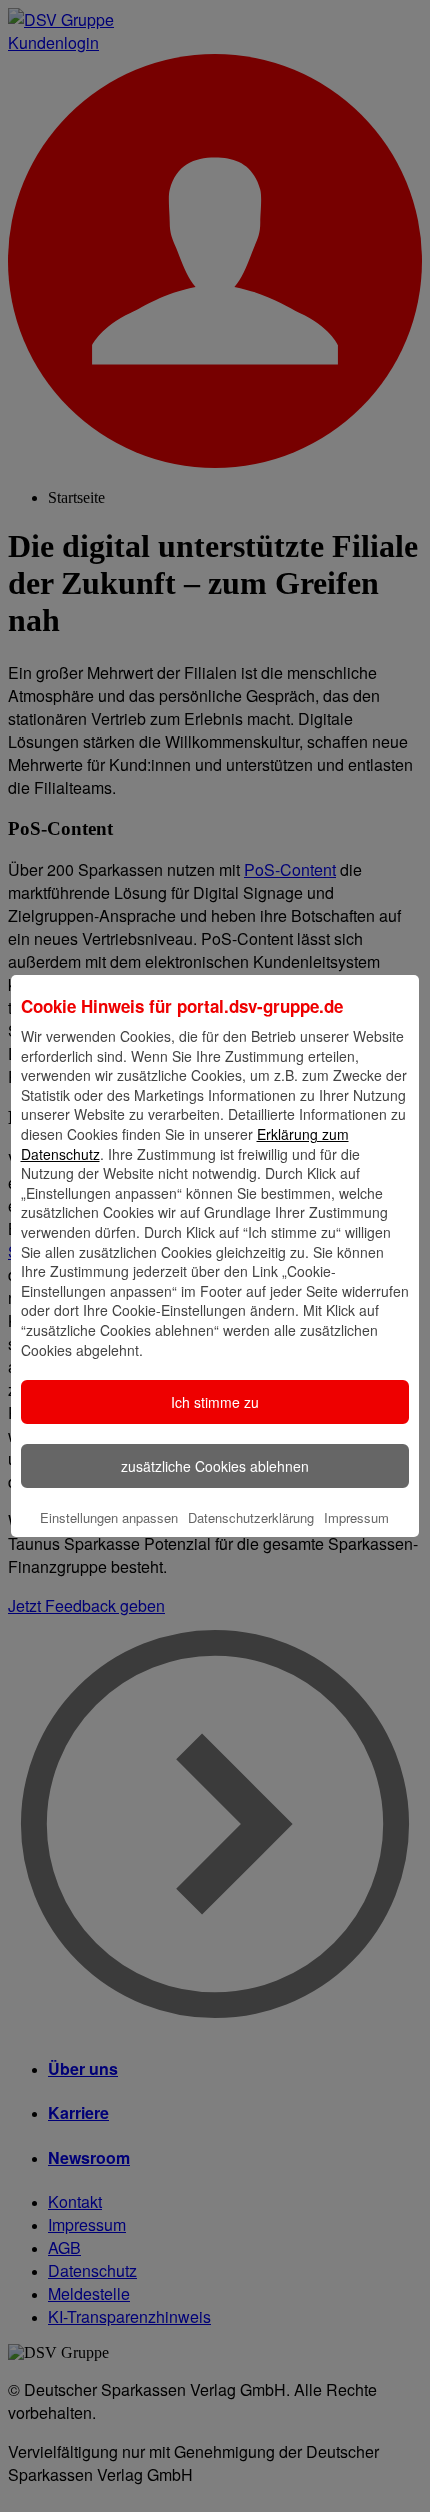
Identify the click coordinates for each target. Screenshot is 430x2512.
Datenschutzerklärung (251, 1517)
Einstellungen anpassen (109, 1517)
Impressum (356, 1517)
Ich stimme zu (215, 1402)
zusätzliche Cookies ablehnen (215, 1466)
